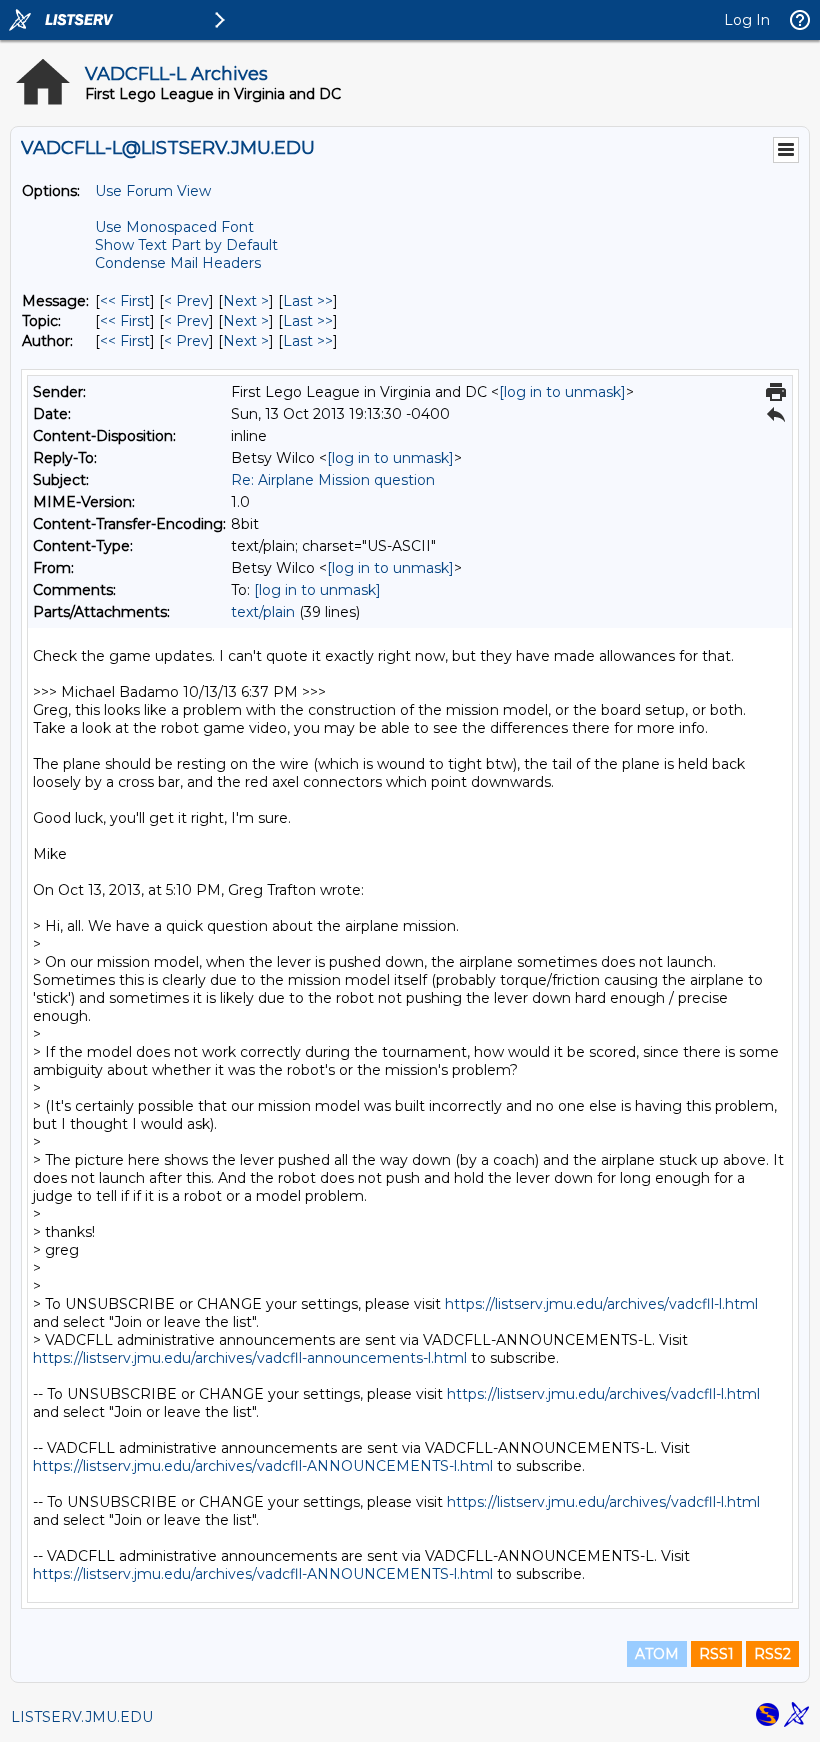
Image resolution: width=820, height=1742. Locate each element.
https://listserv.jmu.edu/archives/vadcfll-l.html (601, 1304)
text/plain (263, 612)
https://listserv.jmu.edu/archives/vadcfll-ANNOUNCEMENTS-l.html (263, 1466)
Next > (246, 301)
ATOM (657, 1654)
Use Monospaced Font (174, 227)
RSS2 (772, 1654)
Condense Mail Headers (178, 263)
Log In (747, 20)
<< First (125, 301)
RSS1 (716, 1654)
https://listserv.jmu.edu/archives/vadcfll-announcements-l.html (250, 1358)
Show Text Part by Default (186, 245)
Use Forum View (153, 191)
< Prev (186, 301)
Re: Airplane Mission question (333, 480)
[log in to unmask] (562, 392)
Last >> (308, 301)
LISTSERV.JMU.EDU (82, 1717)
